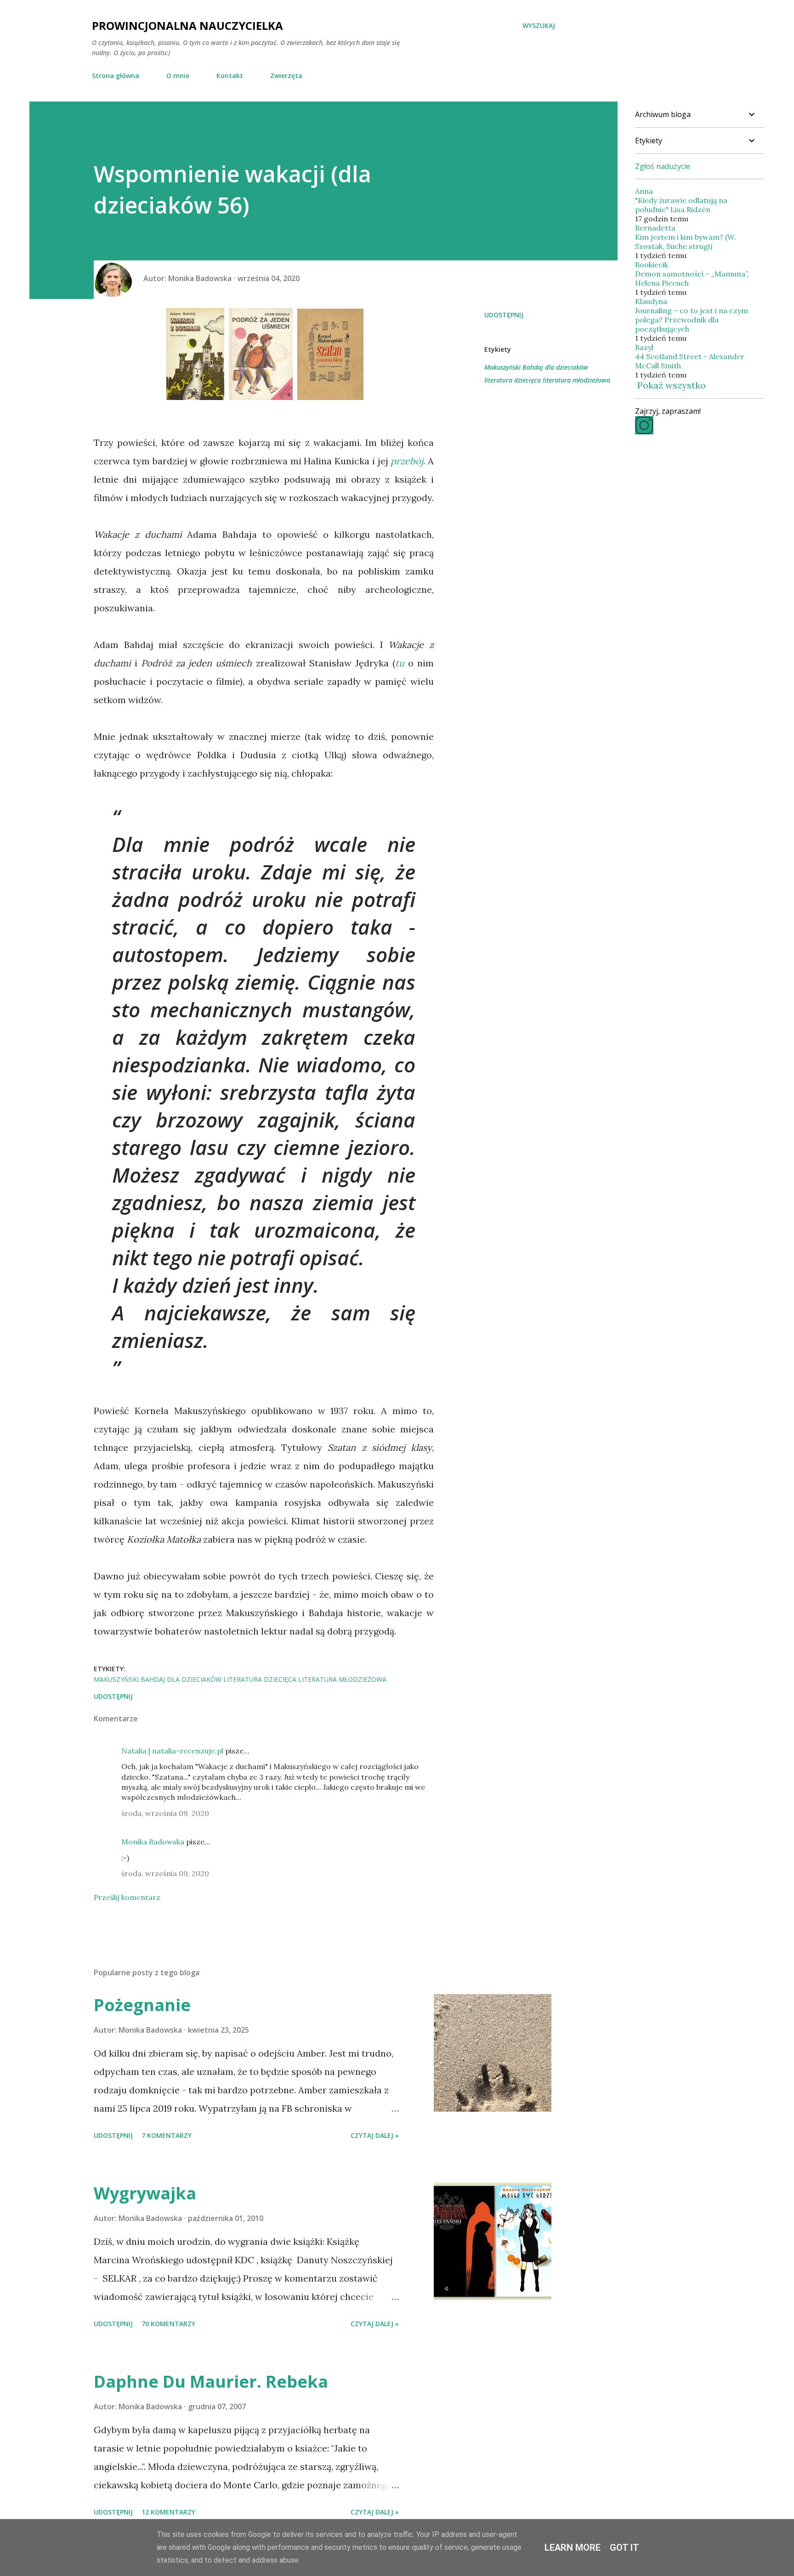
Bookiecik (652, 265)
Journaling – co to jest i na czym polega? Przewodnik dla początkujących (692, 320)
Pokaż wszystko (672, 385)
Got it (624, 2548)
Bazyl (644, 347)
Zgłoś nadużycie (663, 166)
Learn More (573, 2548)
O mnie (178, 76)
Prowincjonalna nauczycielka (187, 25)
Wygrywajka (145, 2193)
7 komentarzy (167, 2135)
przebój (407, 461)
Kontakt (230, 76)
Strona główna (116, 76)
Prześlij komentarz (127, 1897)
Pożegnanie (142, 2005)
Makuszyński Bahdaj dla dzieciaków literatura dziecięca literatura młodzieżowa (547, 374)
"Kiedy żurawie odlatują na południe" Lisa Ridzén (681, 205)
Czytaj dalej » (375, 2135)
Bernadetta (655, 228)
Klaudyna (651, 301)
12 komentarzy (168, 2512)
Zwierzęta (286, 76)
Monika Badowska (153, 1842)
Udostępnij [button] (504, 315)
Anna (644, 191)
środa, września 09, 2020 (165, 1813)
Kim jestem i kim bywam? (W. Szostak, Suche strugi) (686, 242)
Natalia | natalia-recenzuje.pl (172, 1751)
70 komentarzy (168, 2324)
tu (400, 663)
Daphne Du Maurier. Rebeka (211, 2382)
